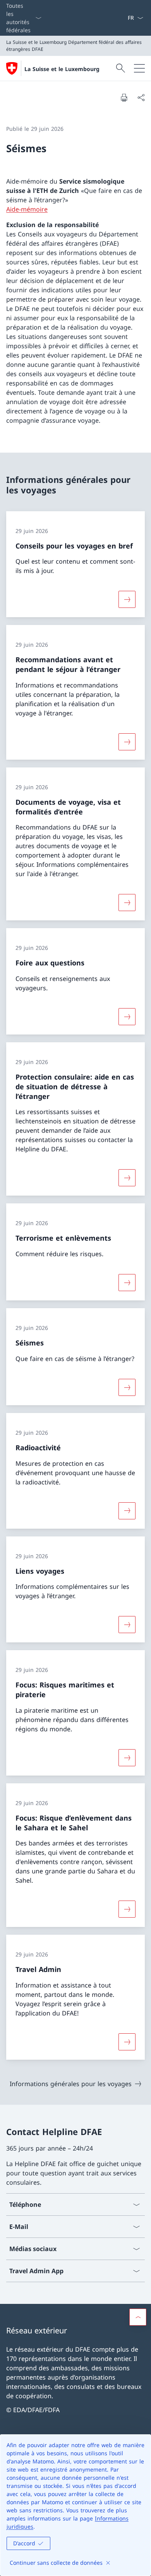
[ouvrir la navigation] (139, 68)
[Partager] (141, 97)
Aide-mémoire (27, 209)
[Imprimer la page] (124, 97)
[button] (138, 2317)
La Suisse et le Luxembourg (62, 69)
